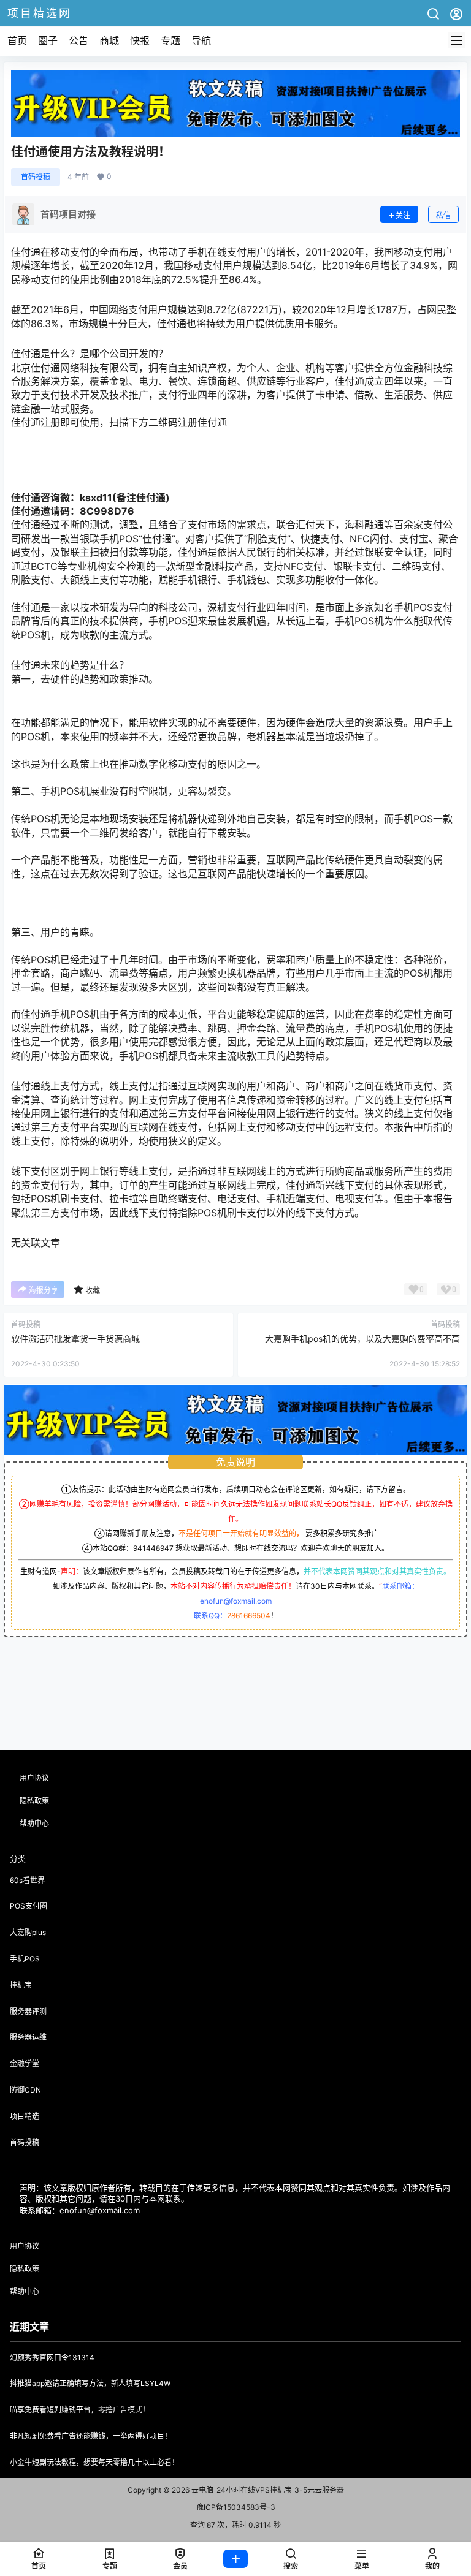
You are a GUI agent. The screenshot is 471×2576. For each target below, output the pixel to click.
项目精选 (25, 2116)
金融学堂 (25, 2063)
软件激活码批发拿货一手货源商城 (75, 1339)
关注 (403, 215)
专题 (170, 40)
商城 (109, 40)
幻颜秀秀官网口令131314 (52, 2358)
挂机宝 (21, 1985)
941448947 (153, 1548)
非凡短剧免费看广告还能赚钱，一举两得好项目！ (91, 2436)
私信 (443, 215)
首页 (17, 40)
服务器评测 (28, 2011)
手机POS (25, 1959)
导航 (201, 40)
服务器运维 (28, 2037)
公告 (78, 40)
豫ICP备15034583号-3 (236, 2507)
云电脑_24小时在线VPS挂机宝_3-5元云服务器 (267, 2490)
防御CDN (25, 2090)
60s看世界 (27, 1880)
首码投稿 (36, 177)
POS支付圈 (29, 1906)
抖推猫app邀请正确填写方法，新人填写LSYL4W (90, 2383)
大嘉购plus (28, 1932)
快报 (140, 40)
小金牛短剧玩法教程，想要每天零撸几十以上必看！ (94, 2462)
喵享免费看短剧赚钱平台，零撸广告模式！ (80, 2410)
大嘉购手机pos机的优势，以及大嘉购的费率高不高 (362, 1339)
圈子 (48, 40)
